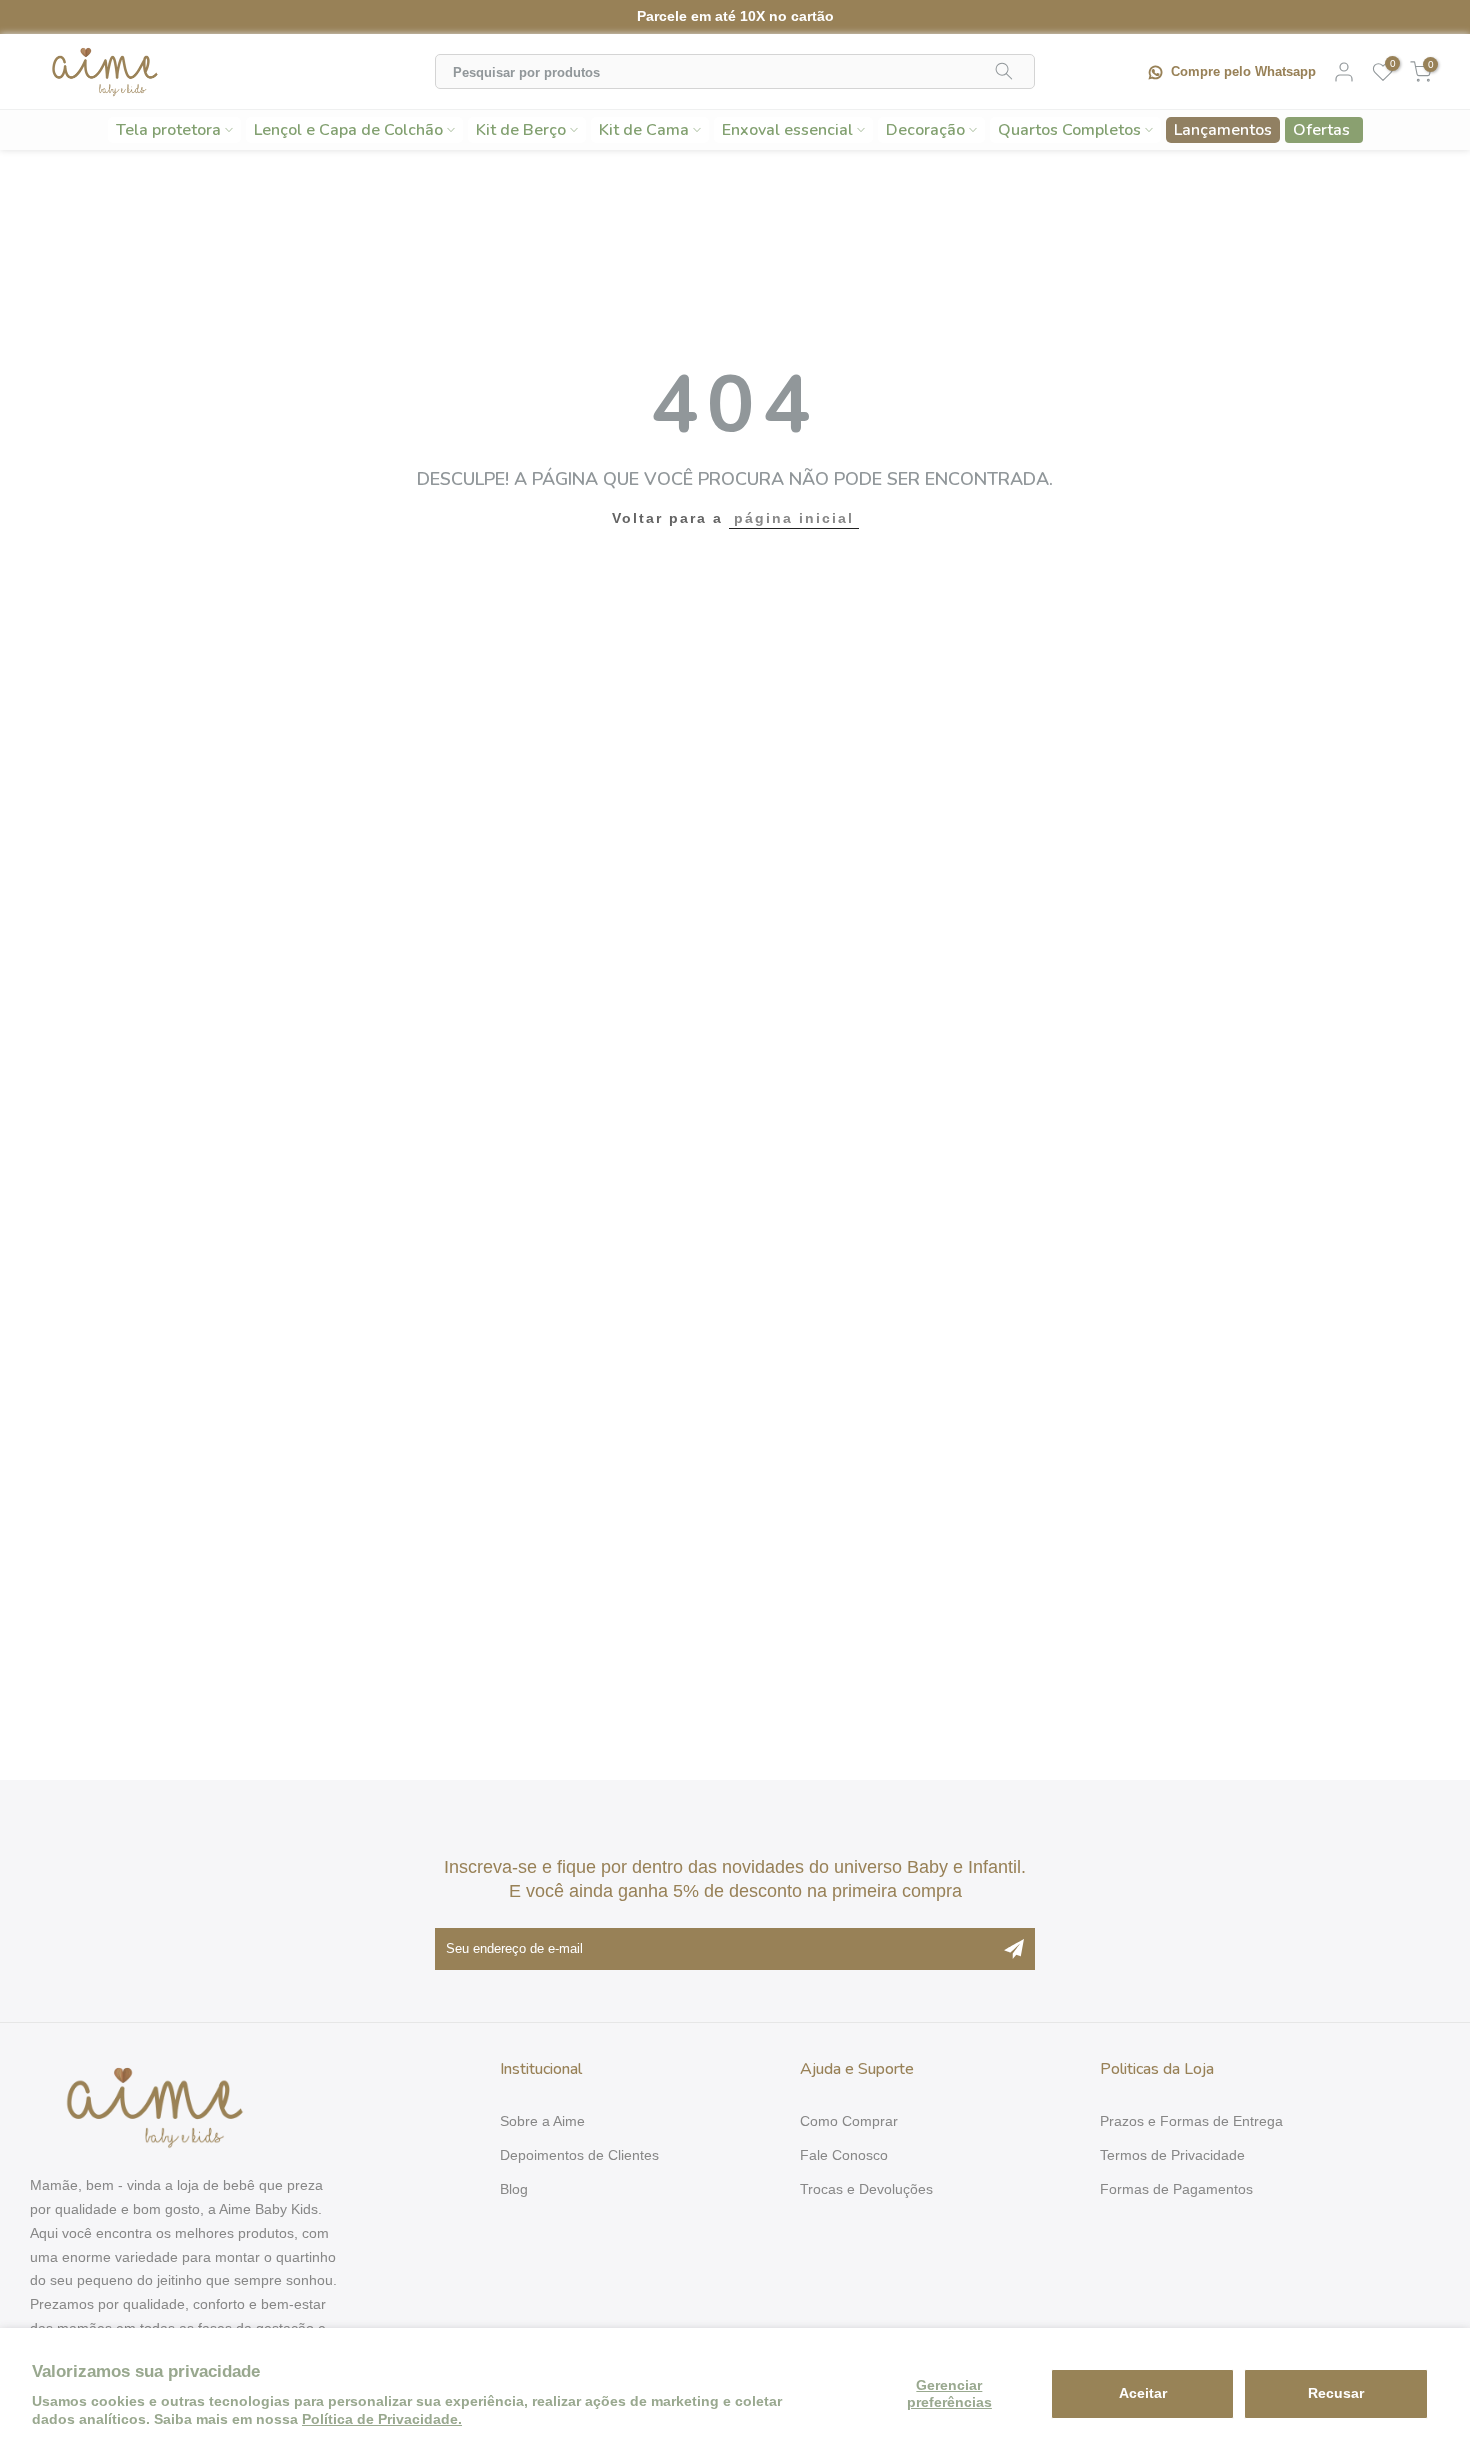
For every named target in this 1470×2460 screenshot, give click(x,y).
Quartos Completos (1069, 130)
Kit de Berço (521, 130)
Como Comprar (849, 2121)
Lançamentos (1223, 130)
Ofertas (1321, 130)
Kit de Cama (644, 130)
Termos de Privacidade (1172, 2155)
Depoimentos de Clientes (579, 2155)
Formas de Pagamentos (1176, 2189)
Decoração (925, 130)
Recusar (1336, 2393)
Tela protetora (168, 130)
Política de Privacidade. (382, 2419)
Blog (514, 2189)
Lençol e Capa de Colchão (348, 130)
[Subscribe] (1014, 1949)
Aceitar (1143, 2393)
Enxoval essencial (787, 130)
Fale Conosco (844, 2155)
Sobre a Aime (542, 2121)
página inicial (794, 518)
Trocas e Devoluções (866, 2189)
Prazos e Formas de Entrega (1191, 2121)
